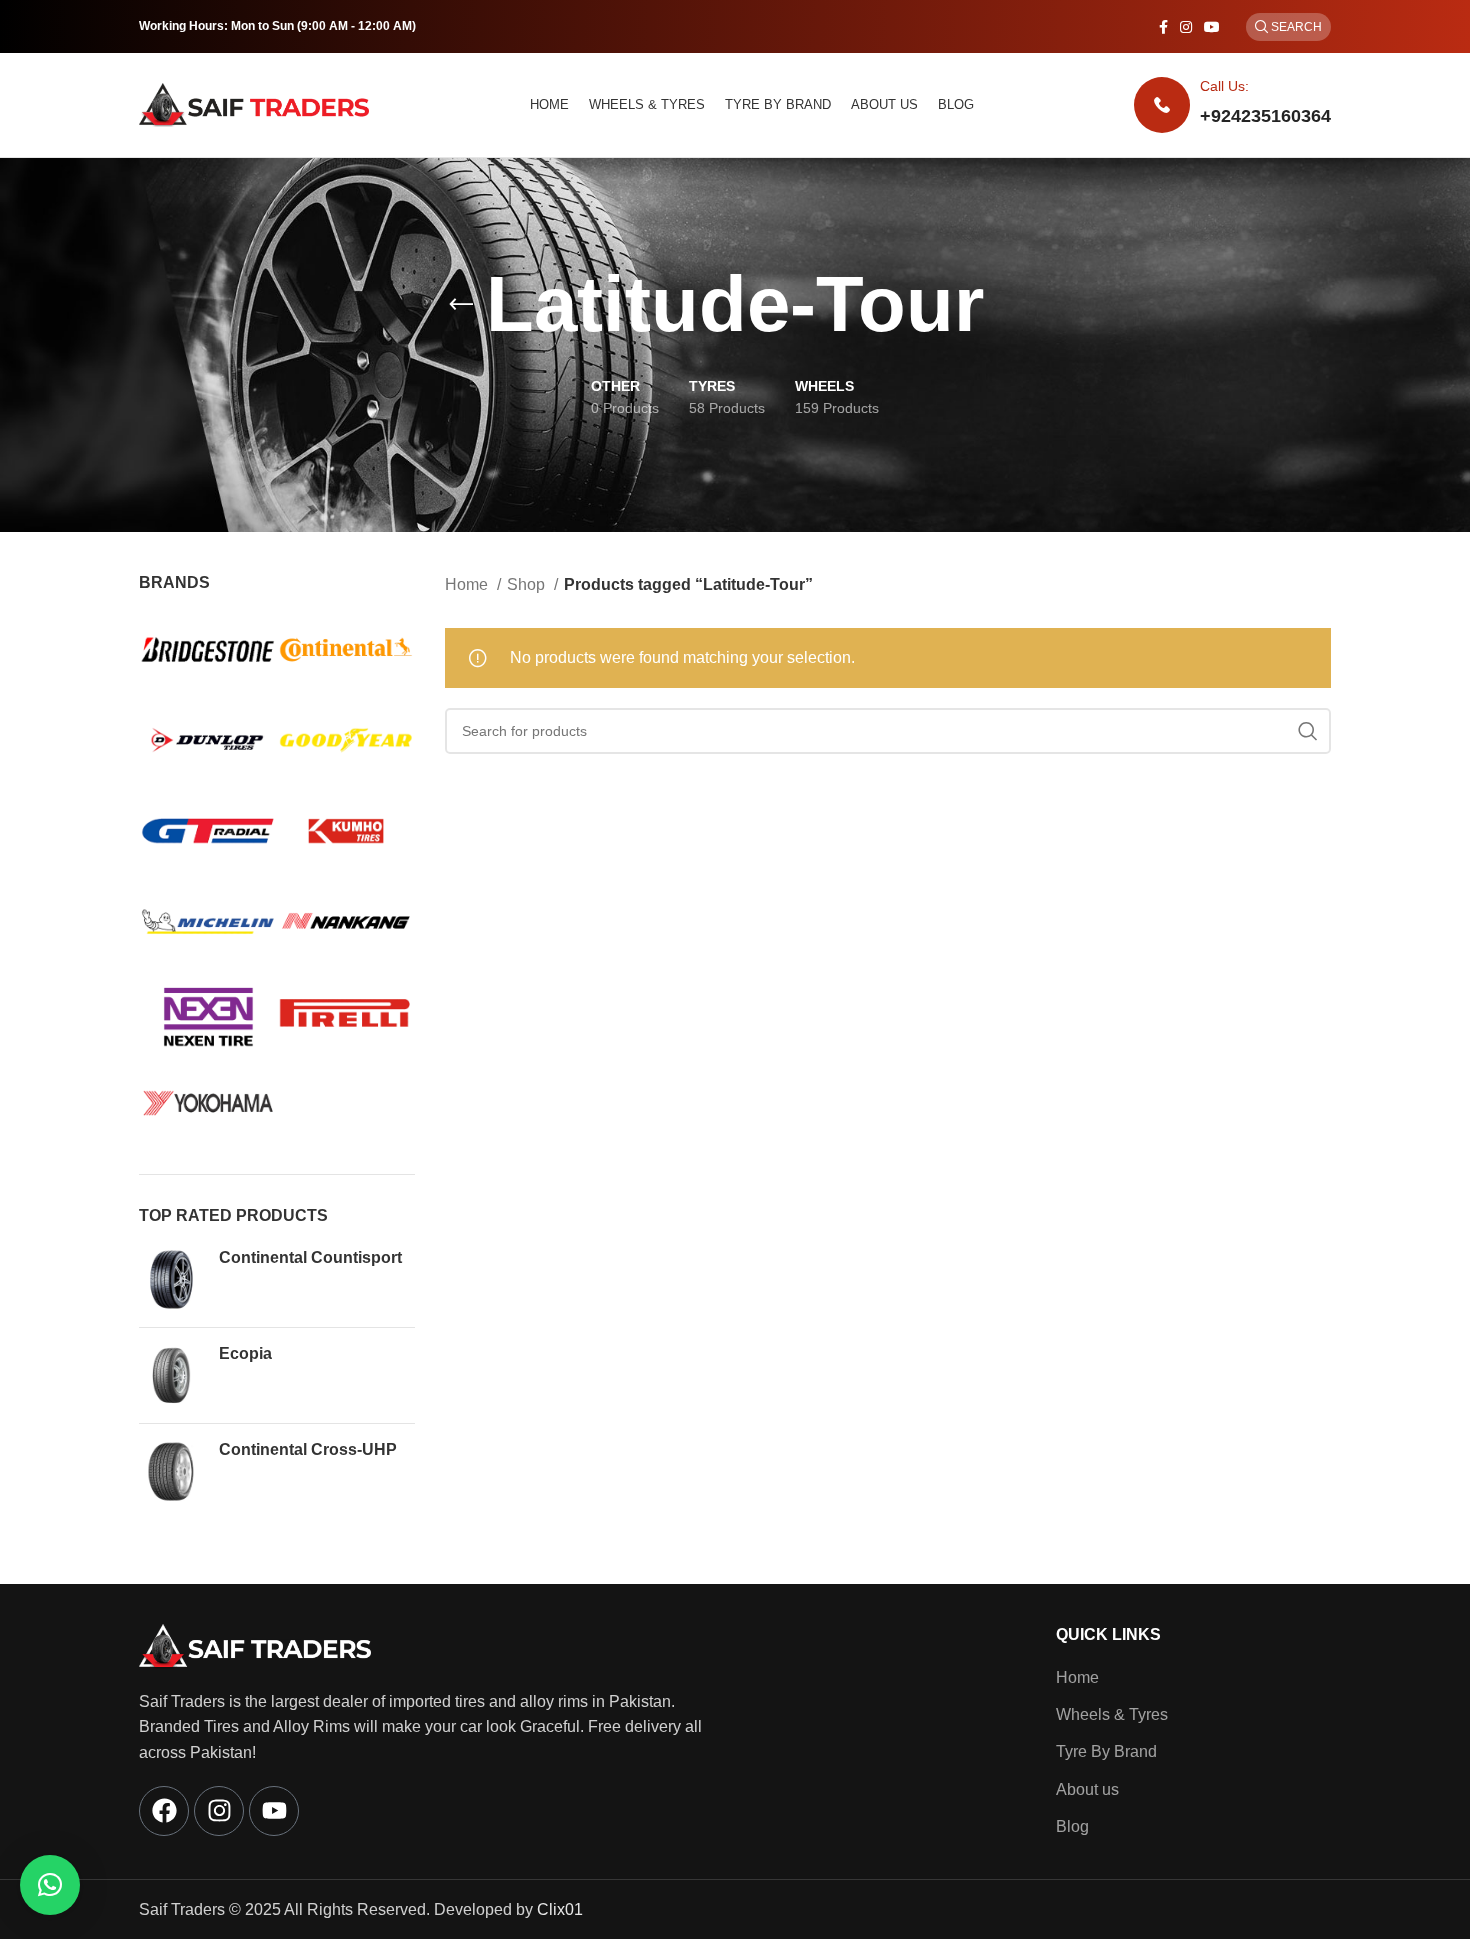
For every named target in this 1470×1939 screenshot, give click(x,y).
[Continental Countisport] (171, 1279)
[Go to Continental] (346, 651)
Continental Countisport (310, 1257)
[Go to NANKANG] (346, 923)
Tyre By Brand (1106, 1751)
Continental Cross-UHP (308, 1449)
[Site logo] (254, 103)
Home (468, 584)
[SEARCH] (1308, 731)
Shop (528, 584)
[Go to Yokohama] (208, 1104)
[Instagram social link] (1186, 27)
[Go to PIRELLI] (346, 1013)
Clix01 (560, 1909)
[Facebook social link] (1163, 27)
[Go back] (461, 305)
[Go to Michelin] (208, 923)
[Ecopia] (171, 1375)
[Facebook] (164, 1811)
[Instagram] (219, 1811)
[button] (50, 1885)
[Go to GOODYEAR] (346, 741)
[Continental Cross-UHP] (171, 1471)
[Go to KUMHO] (346, 832)
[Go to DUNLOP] (208, 741)
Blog (1072, 1826)
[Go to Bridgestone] (208, 651)
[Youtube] (274, 1811)
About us (1087, 1789)
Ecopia (245, 1353)
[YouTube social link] (1212, 27)
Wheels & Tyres (1112, 1714)
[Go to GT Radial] (208, 832)
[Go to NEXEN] (208, 1013)
